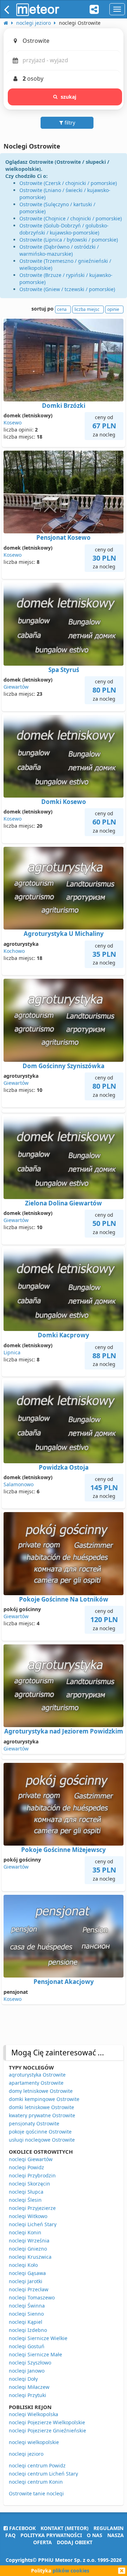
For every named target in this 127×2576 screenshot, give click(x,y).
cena (62, 309)
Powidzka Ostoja (64, 1467)
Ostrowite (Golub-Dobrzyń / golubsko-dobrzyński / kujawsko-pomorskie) (64, 229)
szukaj (69, 97)
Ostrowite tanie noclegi (36, 2493)
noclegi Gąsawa (27, 2273)
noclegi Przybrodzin (32, 2175)
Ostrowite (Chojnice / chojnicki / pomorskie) (71, 218)
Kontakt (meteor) (65, 2528)
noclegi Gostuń (27, 2346)
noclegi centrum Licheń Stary (43, 2474)
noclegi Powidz (26, 2167)
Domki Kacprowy (64, 1335)
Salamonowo (19, 1484)
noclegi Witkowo (28, 2216)
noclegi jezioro (26, 2454)
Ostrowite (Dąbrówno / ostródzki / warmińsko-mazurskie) (59, 250)
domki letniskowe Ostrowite (41, 2107)
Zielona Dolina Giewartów (64, 1203)
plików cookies (71, 2571)
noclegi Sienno (26, 2314)
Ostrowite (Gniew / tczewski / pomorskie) (67, 289)
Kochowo (14, 951)
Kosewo (13, 422)
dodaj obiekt (75, 2542)
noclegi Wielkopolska (34, 2414)
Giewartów (16, 687)
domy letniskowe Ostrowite (41, 2091)
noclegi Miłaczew (29, 2387)
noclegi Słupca (26, 2192)
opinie (113, 309)
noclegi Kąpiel (26, 2322)
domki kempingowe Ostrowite (44, 2099)
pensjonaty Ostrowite (34, 2123)
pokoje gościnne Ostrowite (40, 2132)
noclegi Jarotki (26, 2281)
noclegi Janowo (27, 2371)
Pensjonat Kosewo (64, 537)
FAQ (10, 2535)
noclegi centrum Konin (36, 2482)
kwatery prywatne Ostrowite (42, 2115)
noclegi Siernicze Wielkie (38, 2338)
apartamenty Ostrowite (36, 2083)
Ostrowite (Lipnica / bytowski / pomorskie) (69, 240)
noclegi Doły (23, 2379)
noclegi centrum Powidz (37, 2465)
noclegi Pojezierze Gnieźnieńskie (47, 2430)
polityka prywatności (51, 2535)
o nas (95, 2535)
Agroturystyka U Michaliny (64, 934)
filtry (69, 123)
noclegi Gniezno (28, 2249)
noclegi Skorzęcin (29, 2184)
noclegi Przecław (29, 2289)
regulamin (108, 2528)
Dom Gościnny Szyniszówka (64, 1066)
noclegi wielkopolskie (34, 2442)
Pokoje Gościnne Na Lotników (64, 1599)
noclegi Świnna (27, 2306)
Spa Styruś (64, 670)
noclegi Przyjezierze (32, 2208)
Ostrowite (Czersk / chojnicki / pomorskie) (68, 183)
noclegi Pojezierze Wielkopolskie (47, 2422)
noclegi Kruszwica (30, 2257)
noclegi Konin (25, 2232)
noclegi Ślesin (25, 2200)
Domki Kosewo (64, 802)
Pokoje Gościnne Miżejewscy (64, 1850)
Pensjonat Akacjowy (64, 1982)
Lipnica (12, 1352)
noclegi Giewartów (31, 2159)
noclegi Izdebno (28, 2330)
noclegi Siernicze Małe (35, 2354)
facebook (22, 2528)
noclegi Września (29, 2241)
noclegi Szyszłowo (30, 2363)
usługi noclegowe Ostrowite (42, 2140)
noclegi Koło (23, 2265)
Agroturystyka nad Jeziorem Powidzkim (64, 1731)
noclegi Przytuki (28, 2395)
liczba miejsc (87, 309)
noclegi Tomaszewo (32, 2297)
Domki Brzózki (64, 406)
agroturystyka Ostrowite (37, 2075)
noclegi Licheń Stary (33, 2224)
